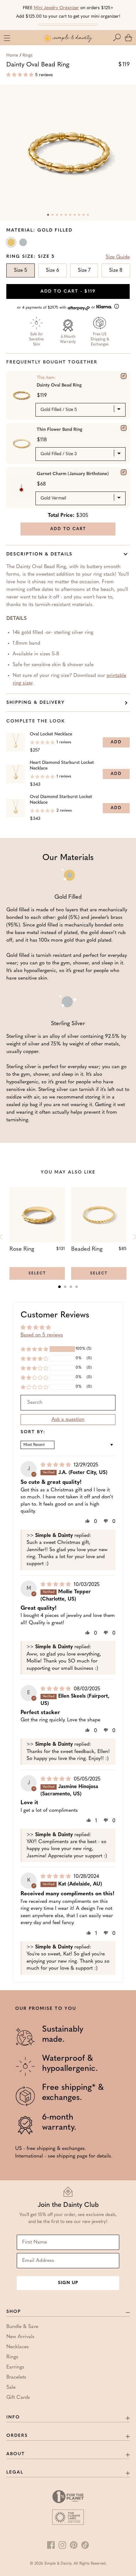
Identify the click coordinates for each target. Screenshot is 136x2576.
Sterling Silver (24, 244)
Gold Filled (12, 244)
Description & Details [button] (39, 554)
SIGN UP (68, 2283)
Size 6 (53, 270)
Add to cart (68, 291)
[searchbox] (68, 1403)
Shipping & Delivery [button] (36, 703)
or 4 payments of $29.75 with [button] (57, 308)
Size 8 (116, 270)
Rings (28, 56)
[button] (118, 38)
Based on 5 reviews (42, 1335)
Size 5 (21, 270)
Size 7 (84, 270)
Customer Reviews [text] (55, 1315)
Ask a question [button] (68, 1420)
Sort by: (33, 1432)
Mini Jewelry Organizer (56, 8)
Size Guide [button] (118, 257)
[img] (56, 1465)
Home (12, 56)
